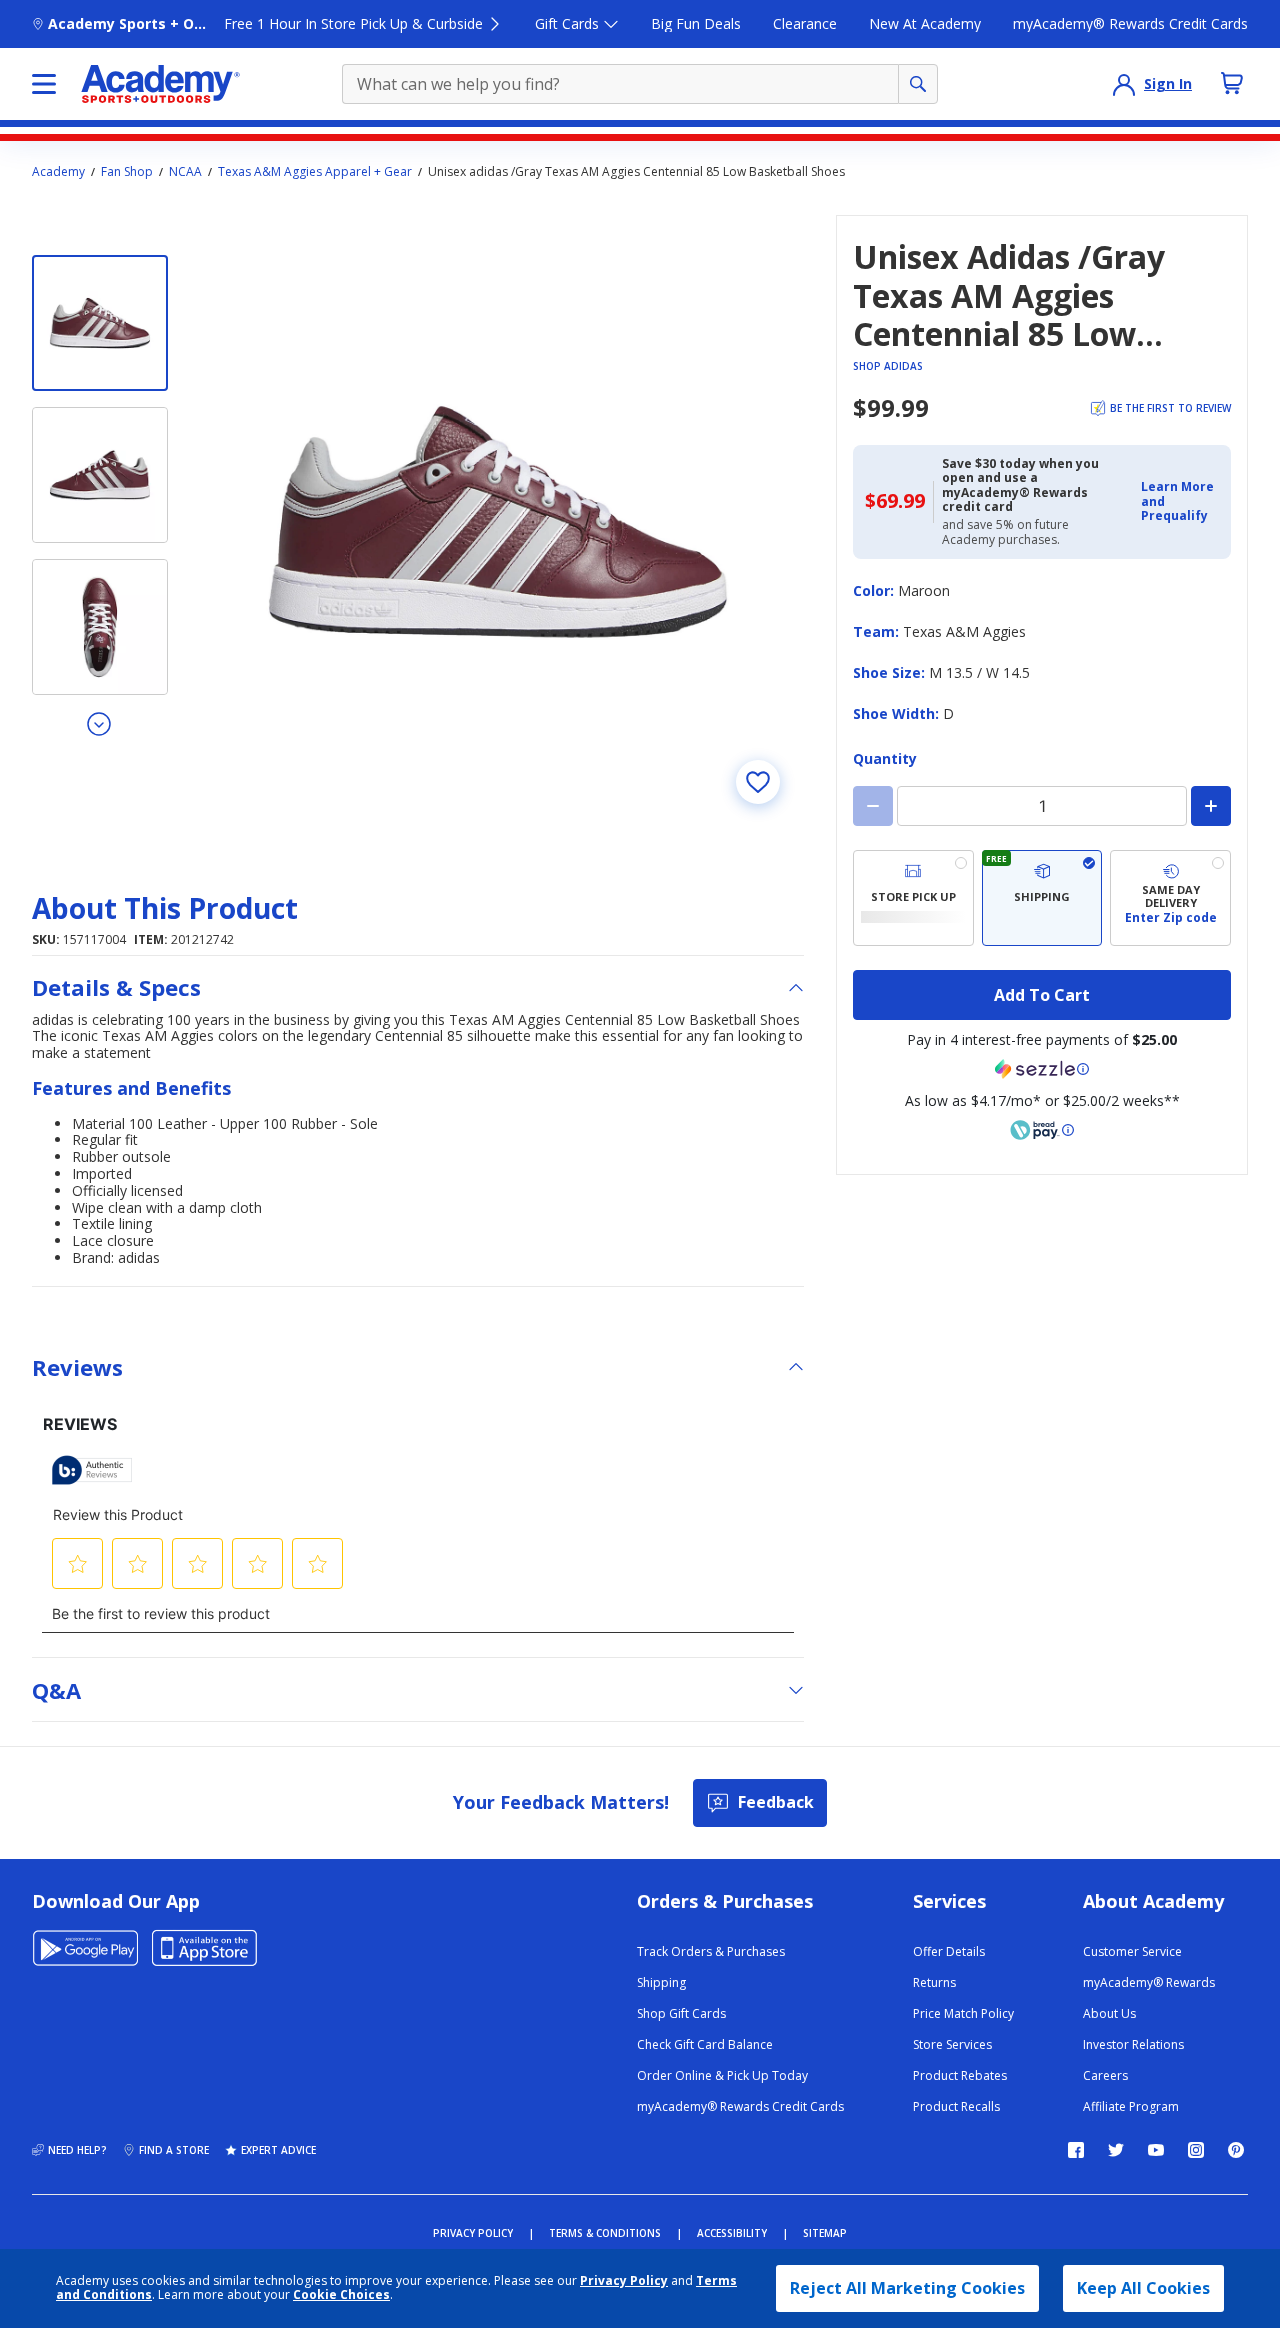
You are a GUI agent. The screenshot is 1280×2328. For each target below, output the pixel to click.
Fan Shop (127, 172)
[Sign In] (1124, 84)
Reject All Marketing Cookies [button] (907, 2288)
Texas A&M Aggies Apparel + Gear (315, 172)
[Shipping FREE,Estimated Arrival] (1042, 898)
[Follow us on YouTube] (1156, 2150)
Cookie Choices (341, 2295)
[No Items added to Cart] (1232, 83)
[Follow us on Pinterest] (1236, 2150)
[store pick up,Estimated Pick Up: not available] (913, 898)
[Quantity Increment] (1211, 806)
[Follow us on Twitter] (1116, 2150)
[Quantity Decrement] (873, 806)
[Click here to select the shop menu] (44, 84)
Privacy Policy (624, 2280)
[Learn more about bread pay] (1042, 1130)
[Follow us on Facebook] (1076, 2150)
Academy (58, 172)
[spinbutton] (1042, 806)
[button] (1180, 501)
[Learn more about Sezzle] (1042, 1069)
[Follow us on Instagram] (1196, 2150)
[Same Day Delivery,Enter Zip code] (1170, 898)
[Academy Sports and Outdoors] (160, 84)
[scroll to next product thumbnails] (100, 723)
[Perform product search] (918, 84)
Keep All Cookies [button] (1143, 2288)
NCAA (185, 172)
